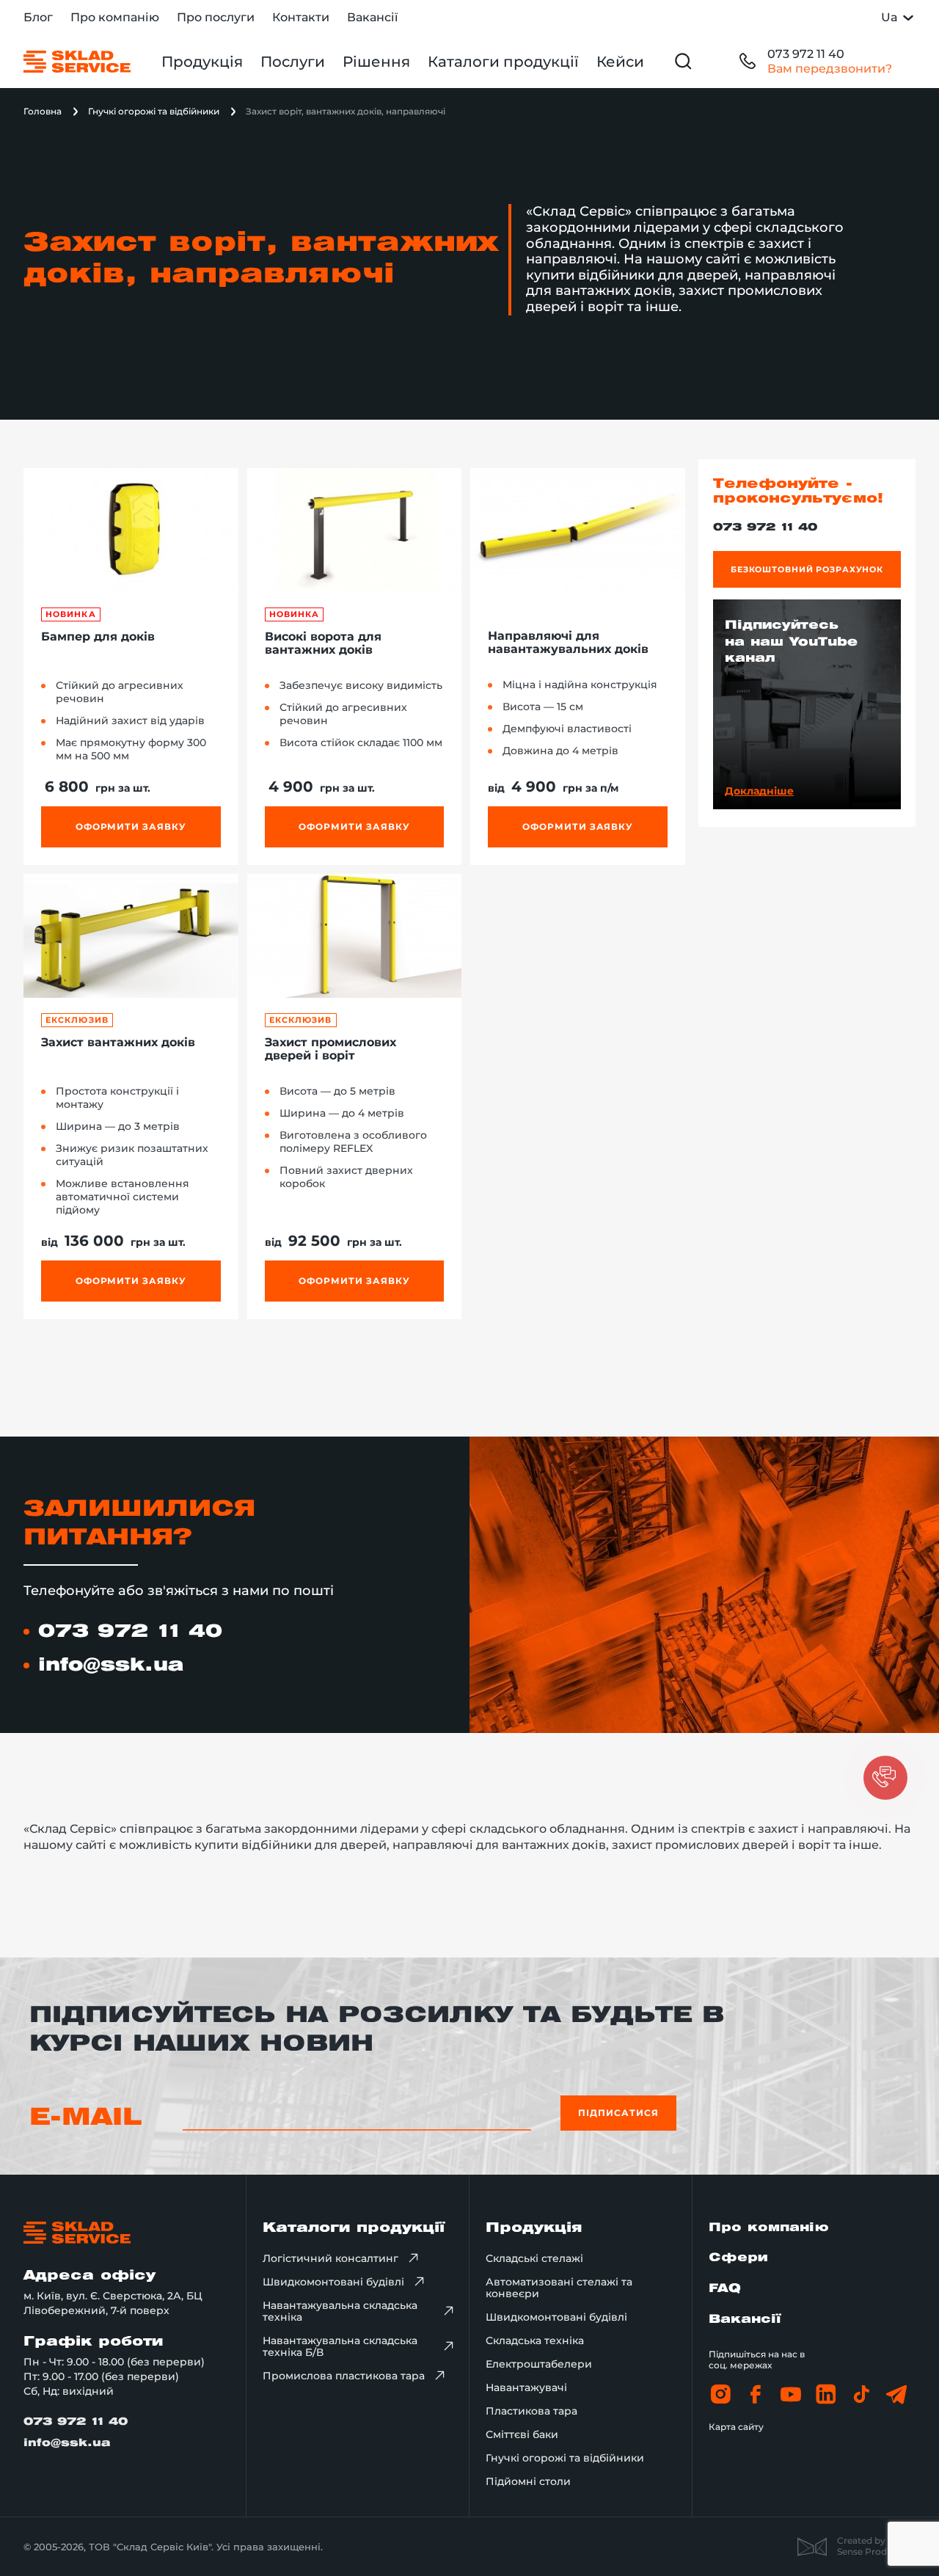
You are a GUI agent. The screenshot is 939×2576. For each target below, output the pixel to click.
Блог (38, 17)
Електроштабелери (539, 2364)
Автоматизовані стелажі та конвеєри (559, 2288)
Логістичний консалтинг (330, 2258)
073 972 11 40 (806, 54)
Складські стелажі (534, 2258)
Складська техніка (535, 2340)
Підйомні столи (528, 2481)
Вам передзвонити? (830, 69)
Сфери (738, 2258)
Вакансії (372, 17)
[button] (885, 1778)
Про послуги (216, 17)
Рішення (376, 62)
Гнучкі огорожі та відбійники (154, 111)
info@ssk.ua (111, 1665)
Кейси (620, 62)
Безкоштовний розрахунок (807, 569)
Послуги (293, 62)
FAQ (725, 2289)
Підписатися (618, 2113)
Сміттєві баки (522, 2434)
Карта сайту (736, 2427)
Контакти (301, 17)
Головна (43, 111)
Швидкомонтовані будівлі (333, 2282)
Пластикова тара (531, 2411)
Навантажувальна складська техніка (340, 2311)
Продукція (202, 62)
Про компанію (115, 17)
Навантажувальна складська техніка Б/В (340, 2346)
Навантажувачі (526, 2387)
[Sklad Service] (77, 62)
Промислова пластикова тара (344, 2376)
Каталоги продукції (503, 62)
